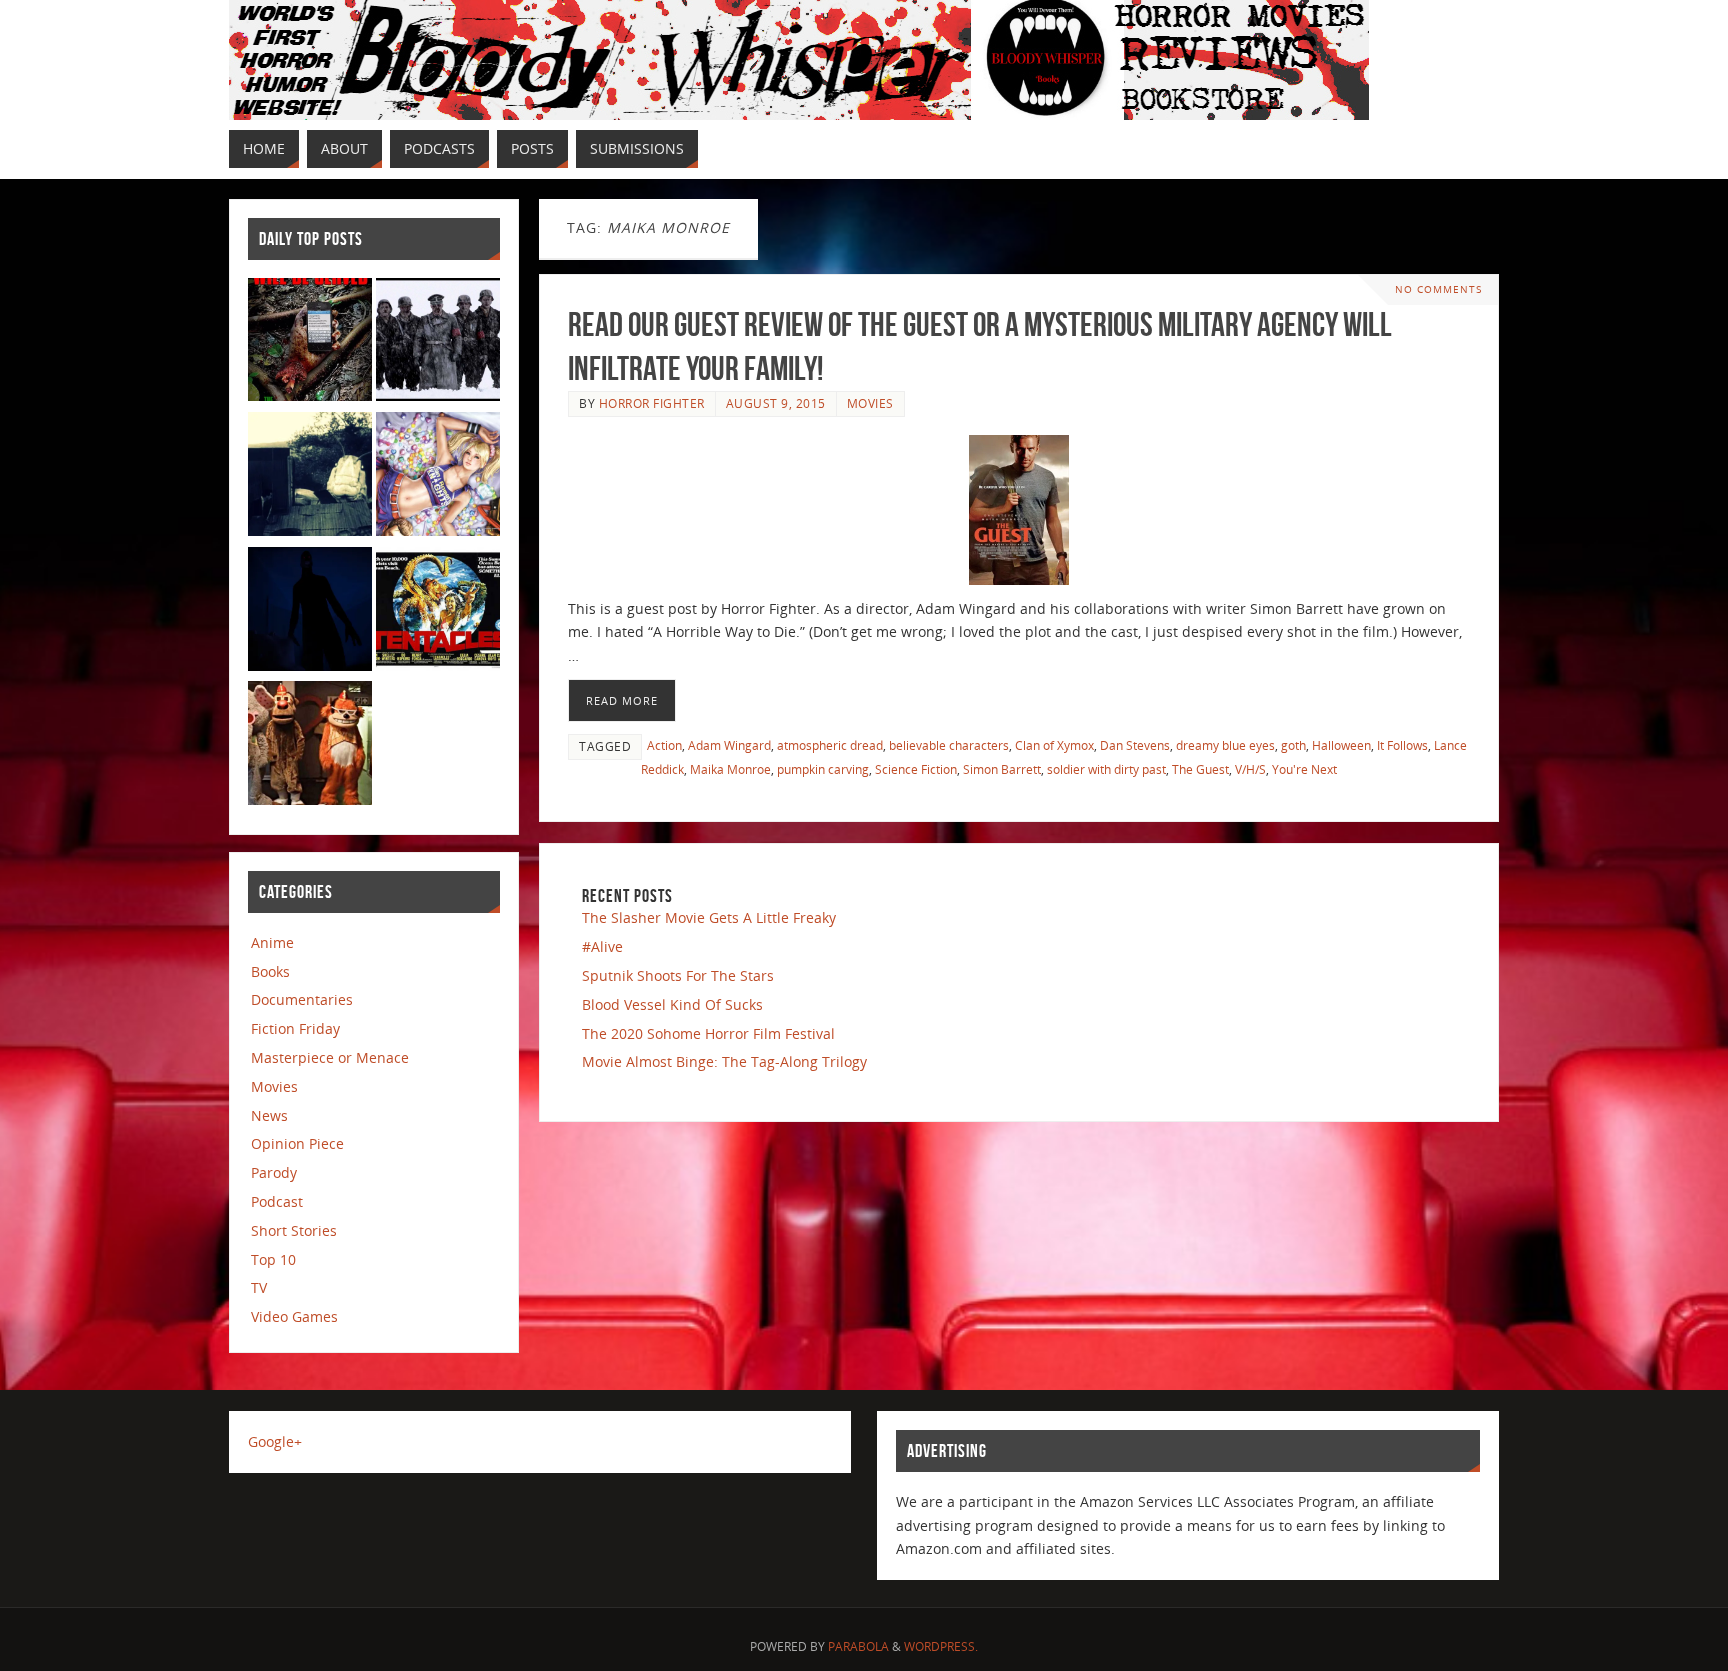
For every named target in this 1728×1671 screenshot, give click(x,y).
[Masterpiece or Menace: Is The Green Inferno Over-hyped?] (310, 343)
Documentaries (302, 999)
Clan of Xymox (1054, 745)
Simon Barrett (1002, 769)
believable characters (949, 745)
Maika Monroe (730, 769)
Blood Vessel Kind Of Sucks (672, 1004)
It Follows (1402, 745)
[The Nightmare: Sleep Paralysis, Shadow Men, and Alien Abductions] (310, 612)
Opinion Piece (297, 1143)
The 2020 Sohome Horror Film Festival (708, 1033)
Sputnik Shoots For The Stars (678, 975)
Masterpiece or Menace (330, 1057)
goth (1293, 745)
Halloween (1341, 745)
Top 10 (273, 1259)
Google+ (275, 1441)
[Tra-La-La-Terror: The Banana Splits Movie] (310, 746)
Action (664, 745)
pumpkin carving (823, 769)
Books (270, 971)
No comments (1438, 289)
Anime (272, 942)
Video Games (294, 1316)
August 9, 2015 (776, 403)
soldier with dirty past (1106, 769)
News (269, 1115)
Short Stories (294, 1230)
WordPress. (941, 1646)
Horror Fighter (652, 403)
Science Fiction (916, 769)
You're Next (1304, 769)
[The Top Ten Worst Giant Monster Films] (438, 612)
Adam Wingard (729, 745)
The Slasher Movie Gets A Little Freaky (709, 917)
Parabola (858, 1646)
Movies (870, 403)
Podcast (277, 1201)
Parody (274, 1172)
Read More (622, 700)
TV (259, 1287)
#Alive (602, 946)
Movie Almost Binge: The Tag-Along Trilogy (724, 1061)
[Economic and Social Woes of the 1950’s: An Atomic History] (310, 477)
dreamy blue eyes (1225, 745)
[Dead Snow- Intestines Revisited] (438, 343)
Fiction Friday (295, 1028)
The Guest (1200, 769)
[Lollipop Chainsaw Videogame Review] (438, 477)
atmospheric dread (830, 745)
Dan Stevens (1135, 745)
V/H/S (1250, 769)
